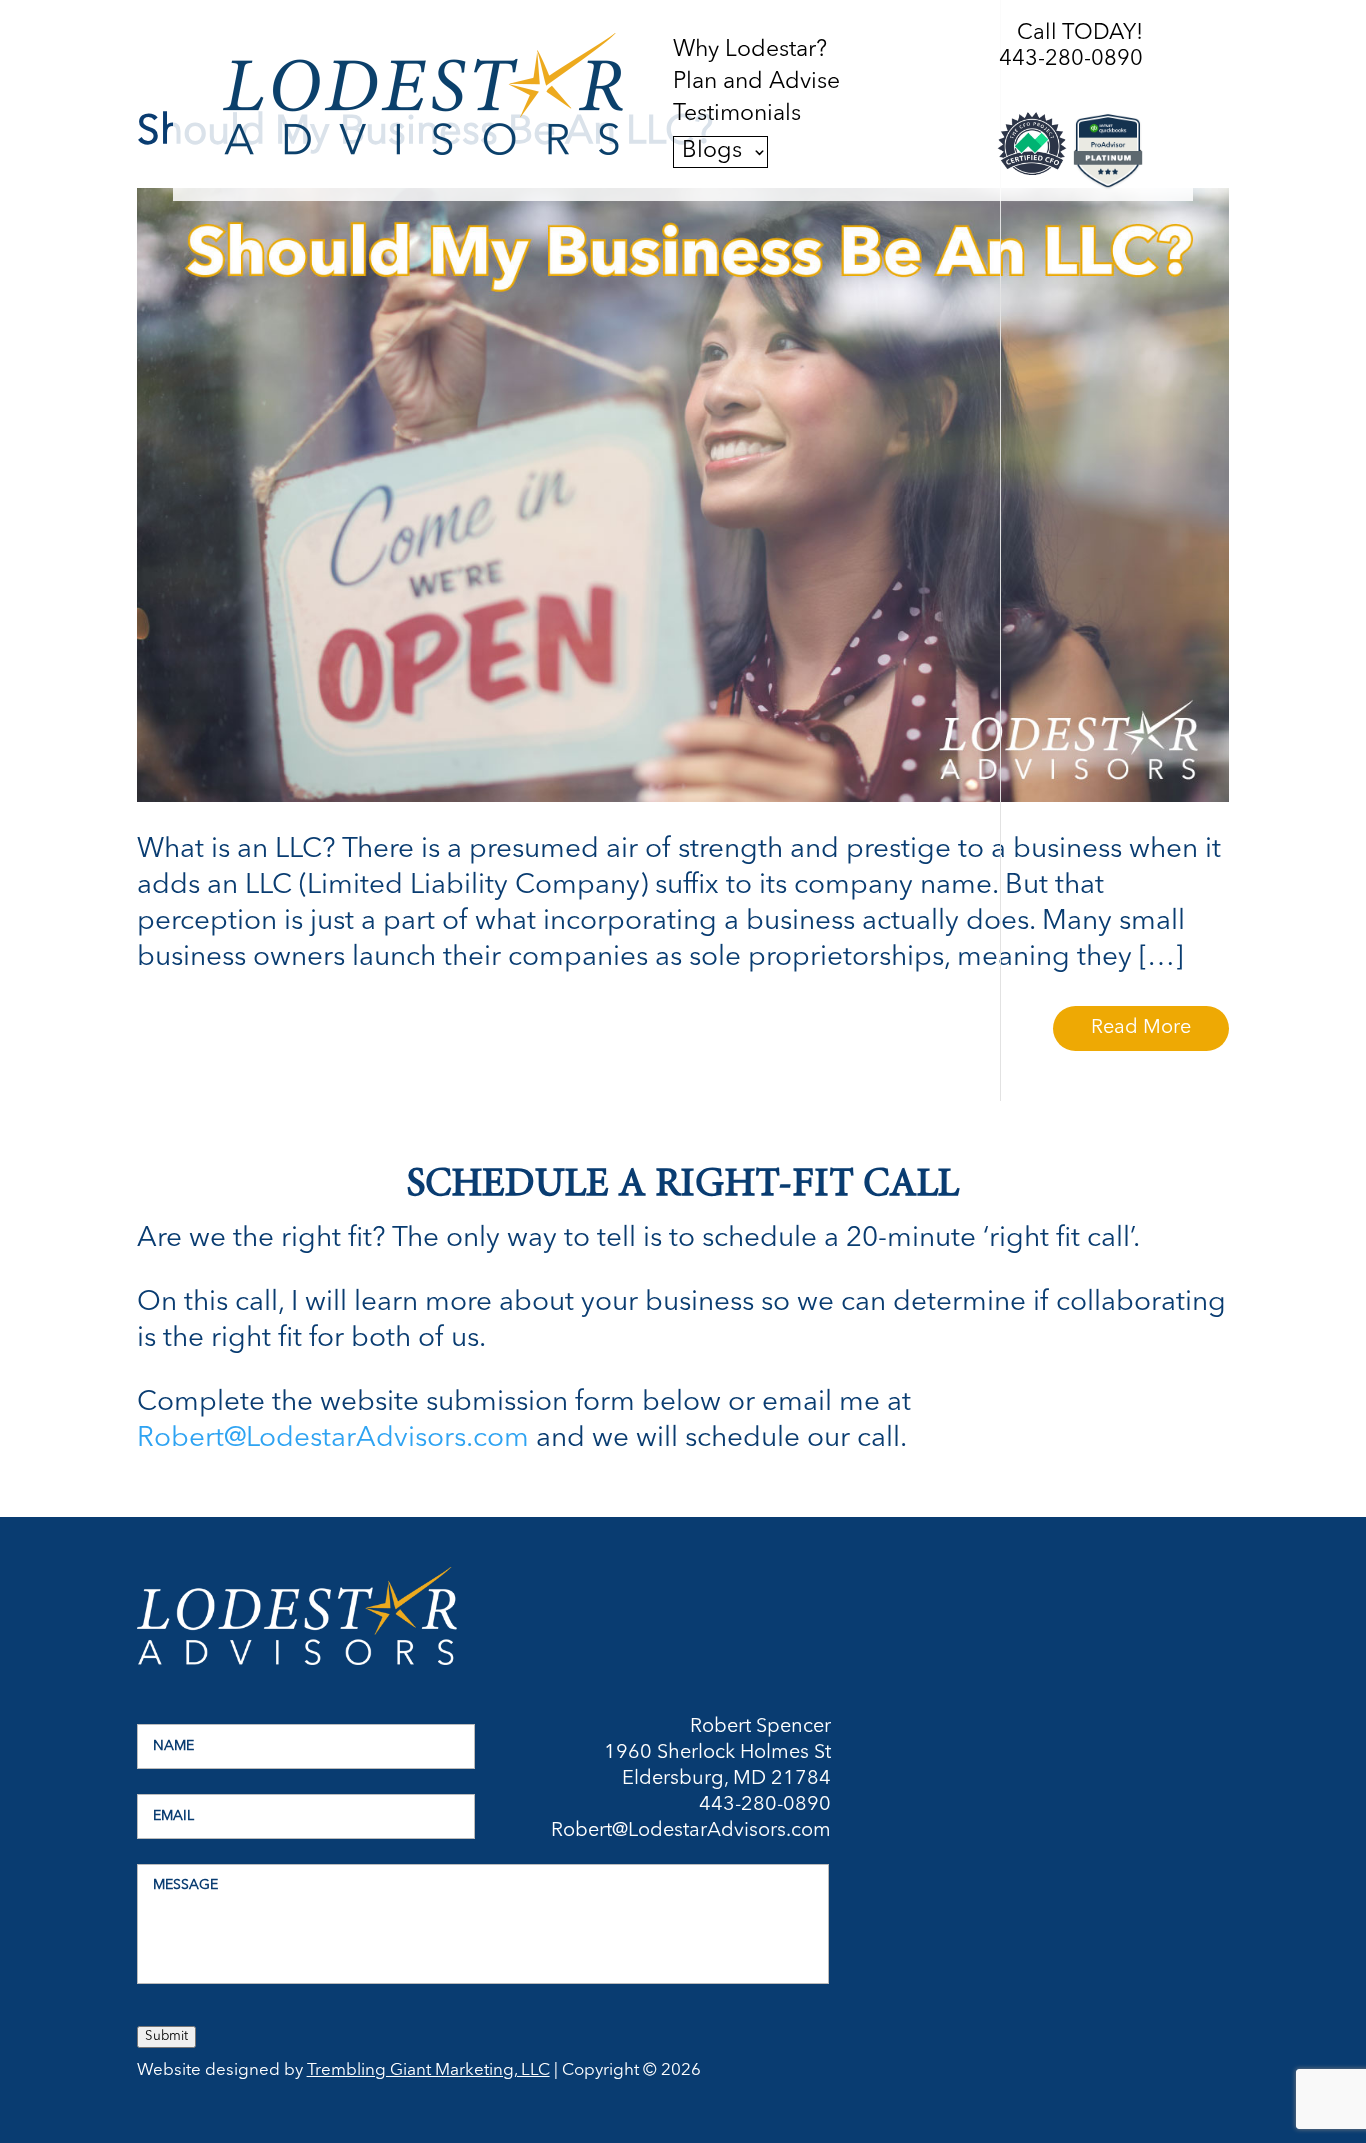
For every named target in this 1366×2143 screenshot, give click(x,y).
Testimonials (737, 115)
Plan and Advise (756, 83)
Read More (1141, 1028)
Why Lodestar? (750, 51)
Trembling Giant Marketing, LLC (428, 2070)
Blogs (712, 151)
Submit (166, 2036)
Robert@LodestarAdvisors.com (333, 1439)
